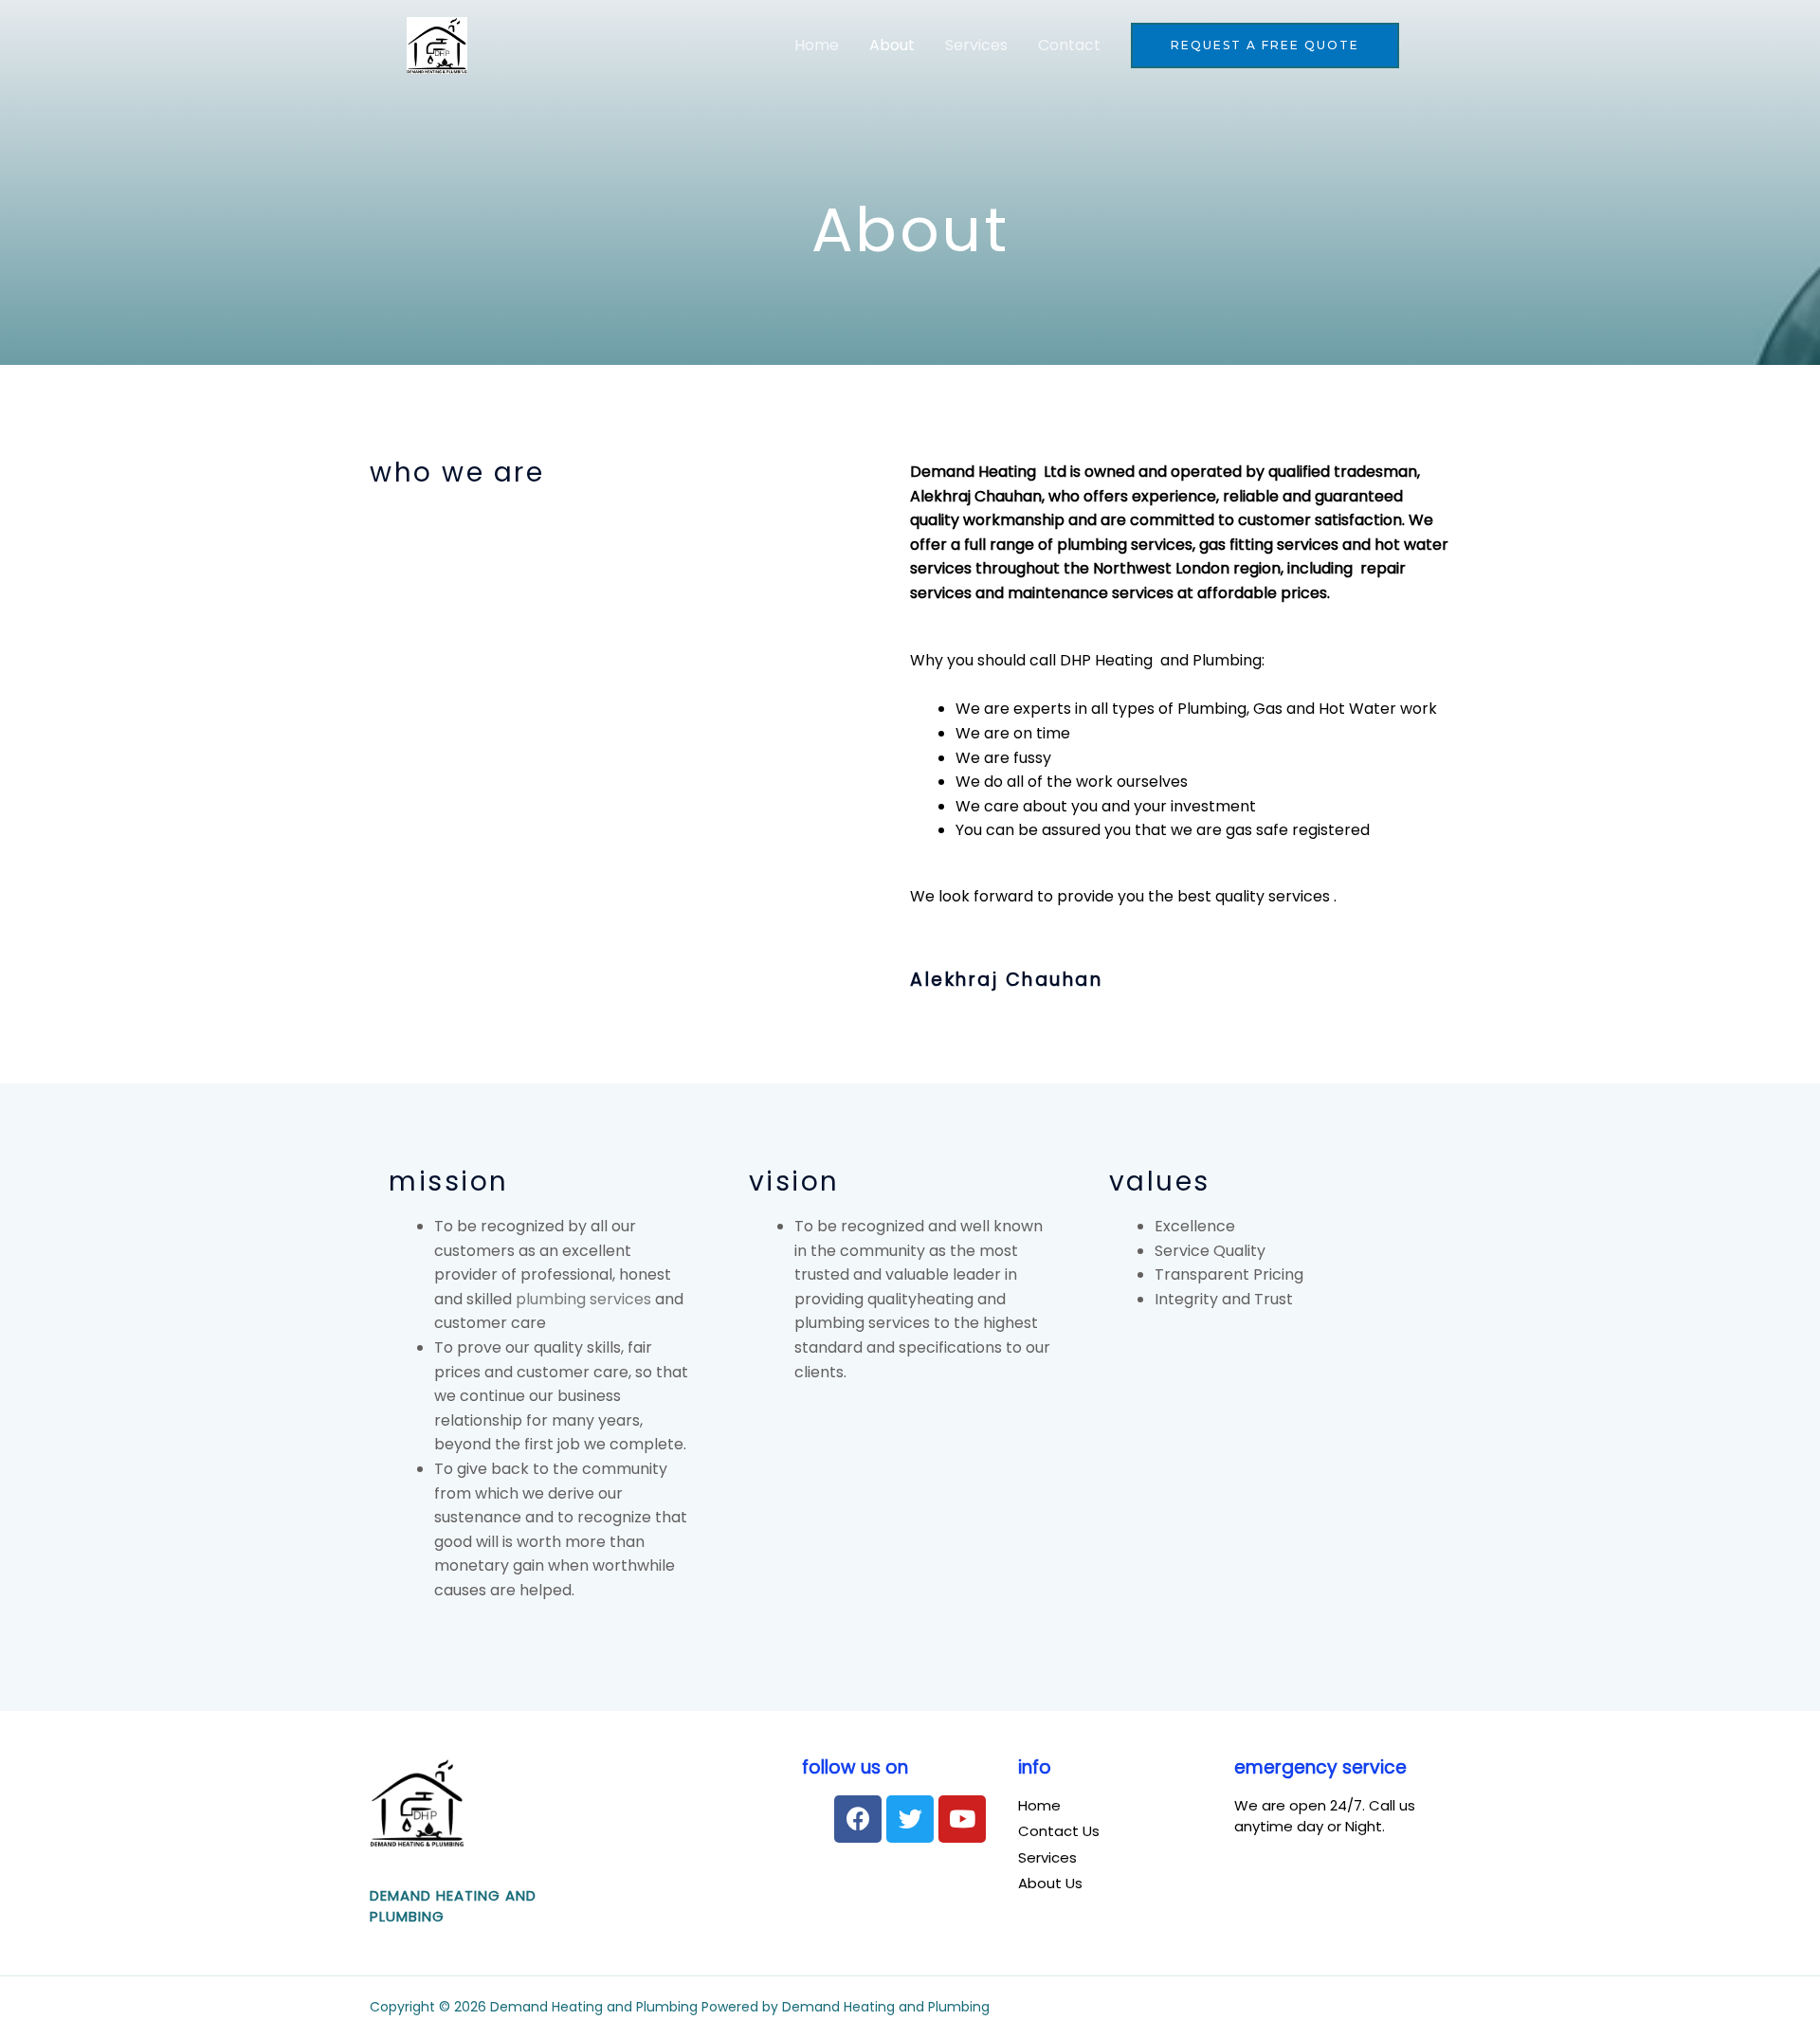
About (892, 45)
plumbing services (583, 1299)
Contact (1069, 45)
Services (976, 45)
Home (817, 45)
